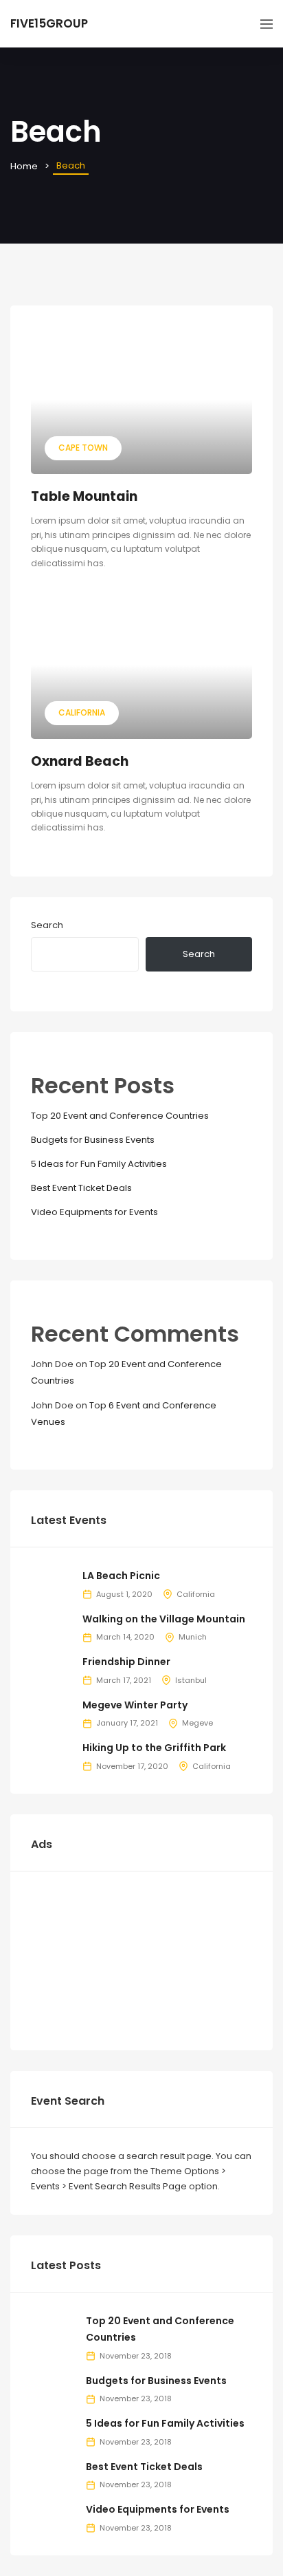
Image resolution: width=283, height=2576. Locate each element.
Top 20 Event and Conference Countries (120, 1116)
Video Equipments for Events (94, 1212)
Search (47, 925)
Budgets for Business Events (93, 1140)
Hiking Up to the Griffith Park (154, 1748)
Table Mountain (84, 496)
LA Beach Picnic (121, 1576)
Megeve (197, 1723)
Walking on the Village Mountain (164, 1619)
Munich (193, 1637)
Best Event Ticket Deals (81, 1188)
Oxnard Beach (80, 761)
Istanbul (191, 1680)
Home (24, 166)
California (82, 712)
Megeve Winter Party (135, 1705)
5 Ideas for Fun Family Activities (99, 1164)
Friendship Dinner (126, 1662)
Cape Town (83, 448)
